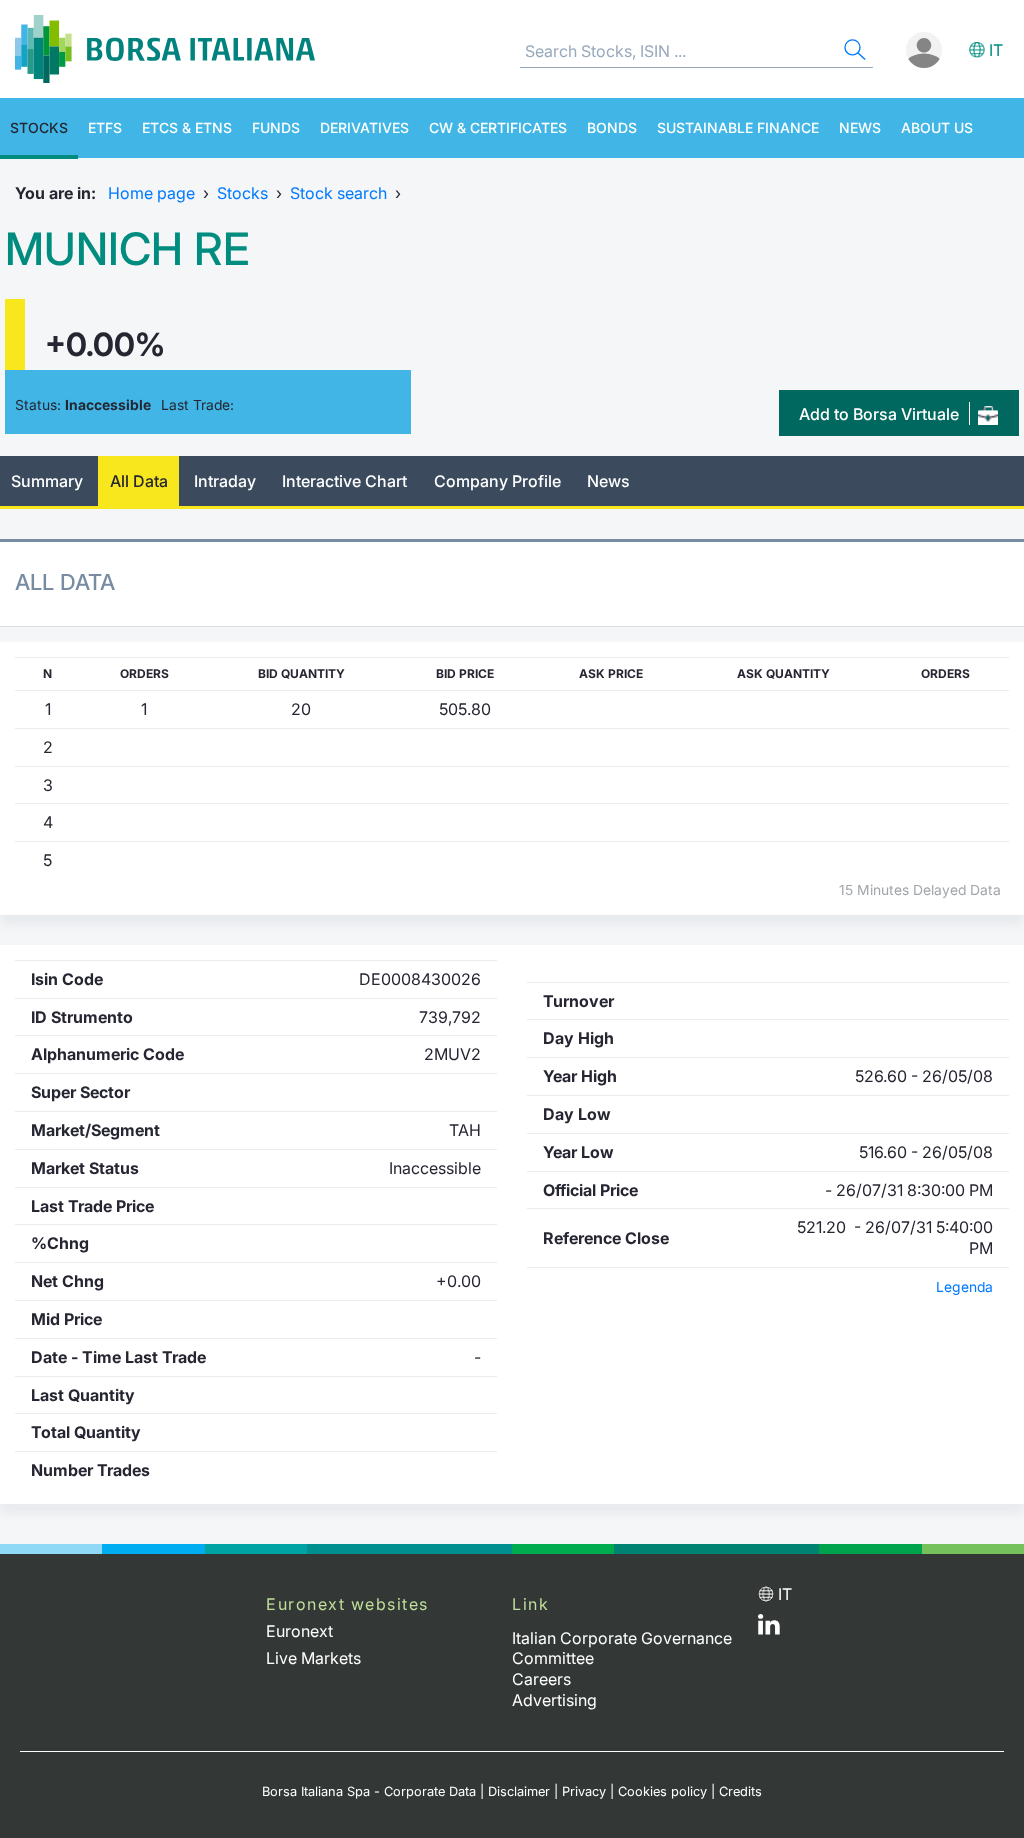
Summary (47, 481)
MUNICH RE (127, 249)
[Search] (853, 52)
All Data (139, 481)
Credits (740, 1791)
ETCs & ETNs (187, 127)
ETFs (105, 127)
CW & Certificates (498, 127)
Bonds (612, 127)
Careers (541, 1679)
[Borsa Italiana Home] (165, 49)
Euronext (299, 1631)
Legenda (964, 1287)
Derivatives (364, 127)
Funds (276, 127)
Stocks (39, 127)
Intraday (225, 481)
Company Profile (497, 481)
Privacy (584, 1791)
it (996, 50)
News (860, 127)
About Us (937, 127)
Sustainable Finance (738, 127)
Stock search (338, 193)
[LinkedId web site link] (769, 1629)
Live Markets (313, 1658)
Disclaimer (519, 1791)
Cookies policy (662, 1791)
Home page (151, 193)
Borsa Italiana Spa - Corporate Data (369, 1791)
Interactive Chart (344, 481)
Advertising (554, 1700)
